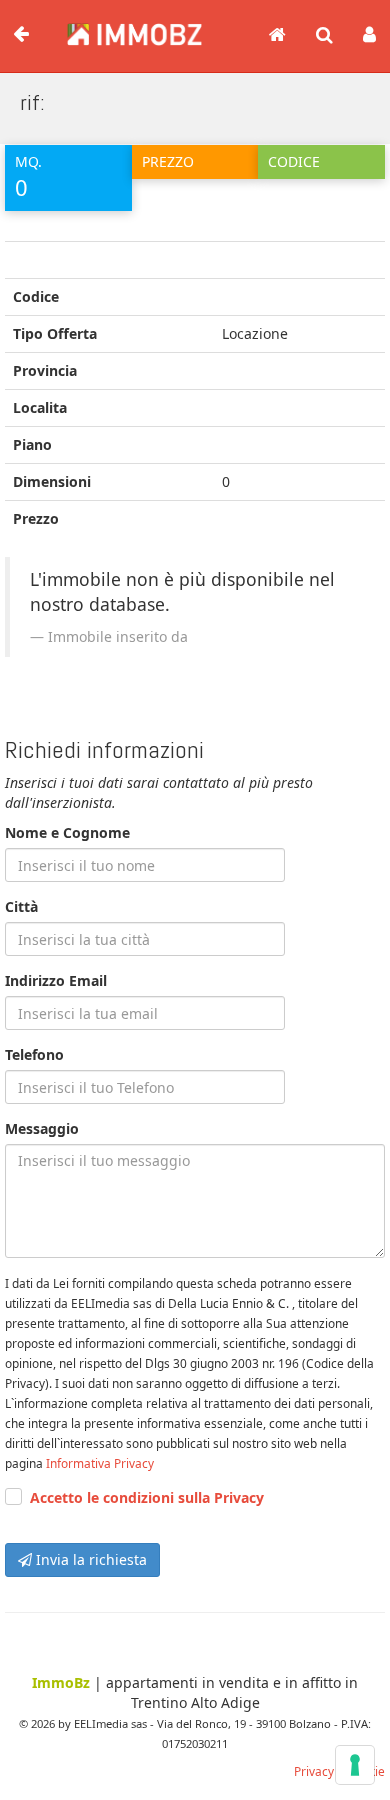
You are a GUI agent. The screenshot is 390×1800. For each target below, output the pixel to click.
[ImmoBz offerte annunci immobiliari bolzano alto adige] (124, 28)
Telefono (34, 1054)
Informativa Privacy (100, 1463)
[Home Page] (277, 36)
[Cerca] (324, 36)
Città (21, 906)
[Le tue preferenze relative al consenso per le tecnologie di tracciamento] (355, 1765)
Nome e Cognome (67, 832)
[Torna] (21, 35)
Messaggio (42, 1128)
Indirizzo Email (56, 980)
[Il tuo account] (369, 36)
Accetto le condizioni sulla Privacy (147, 1497)
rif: (32, 102)
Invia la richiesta (89, 1559)
